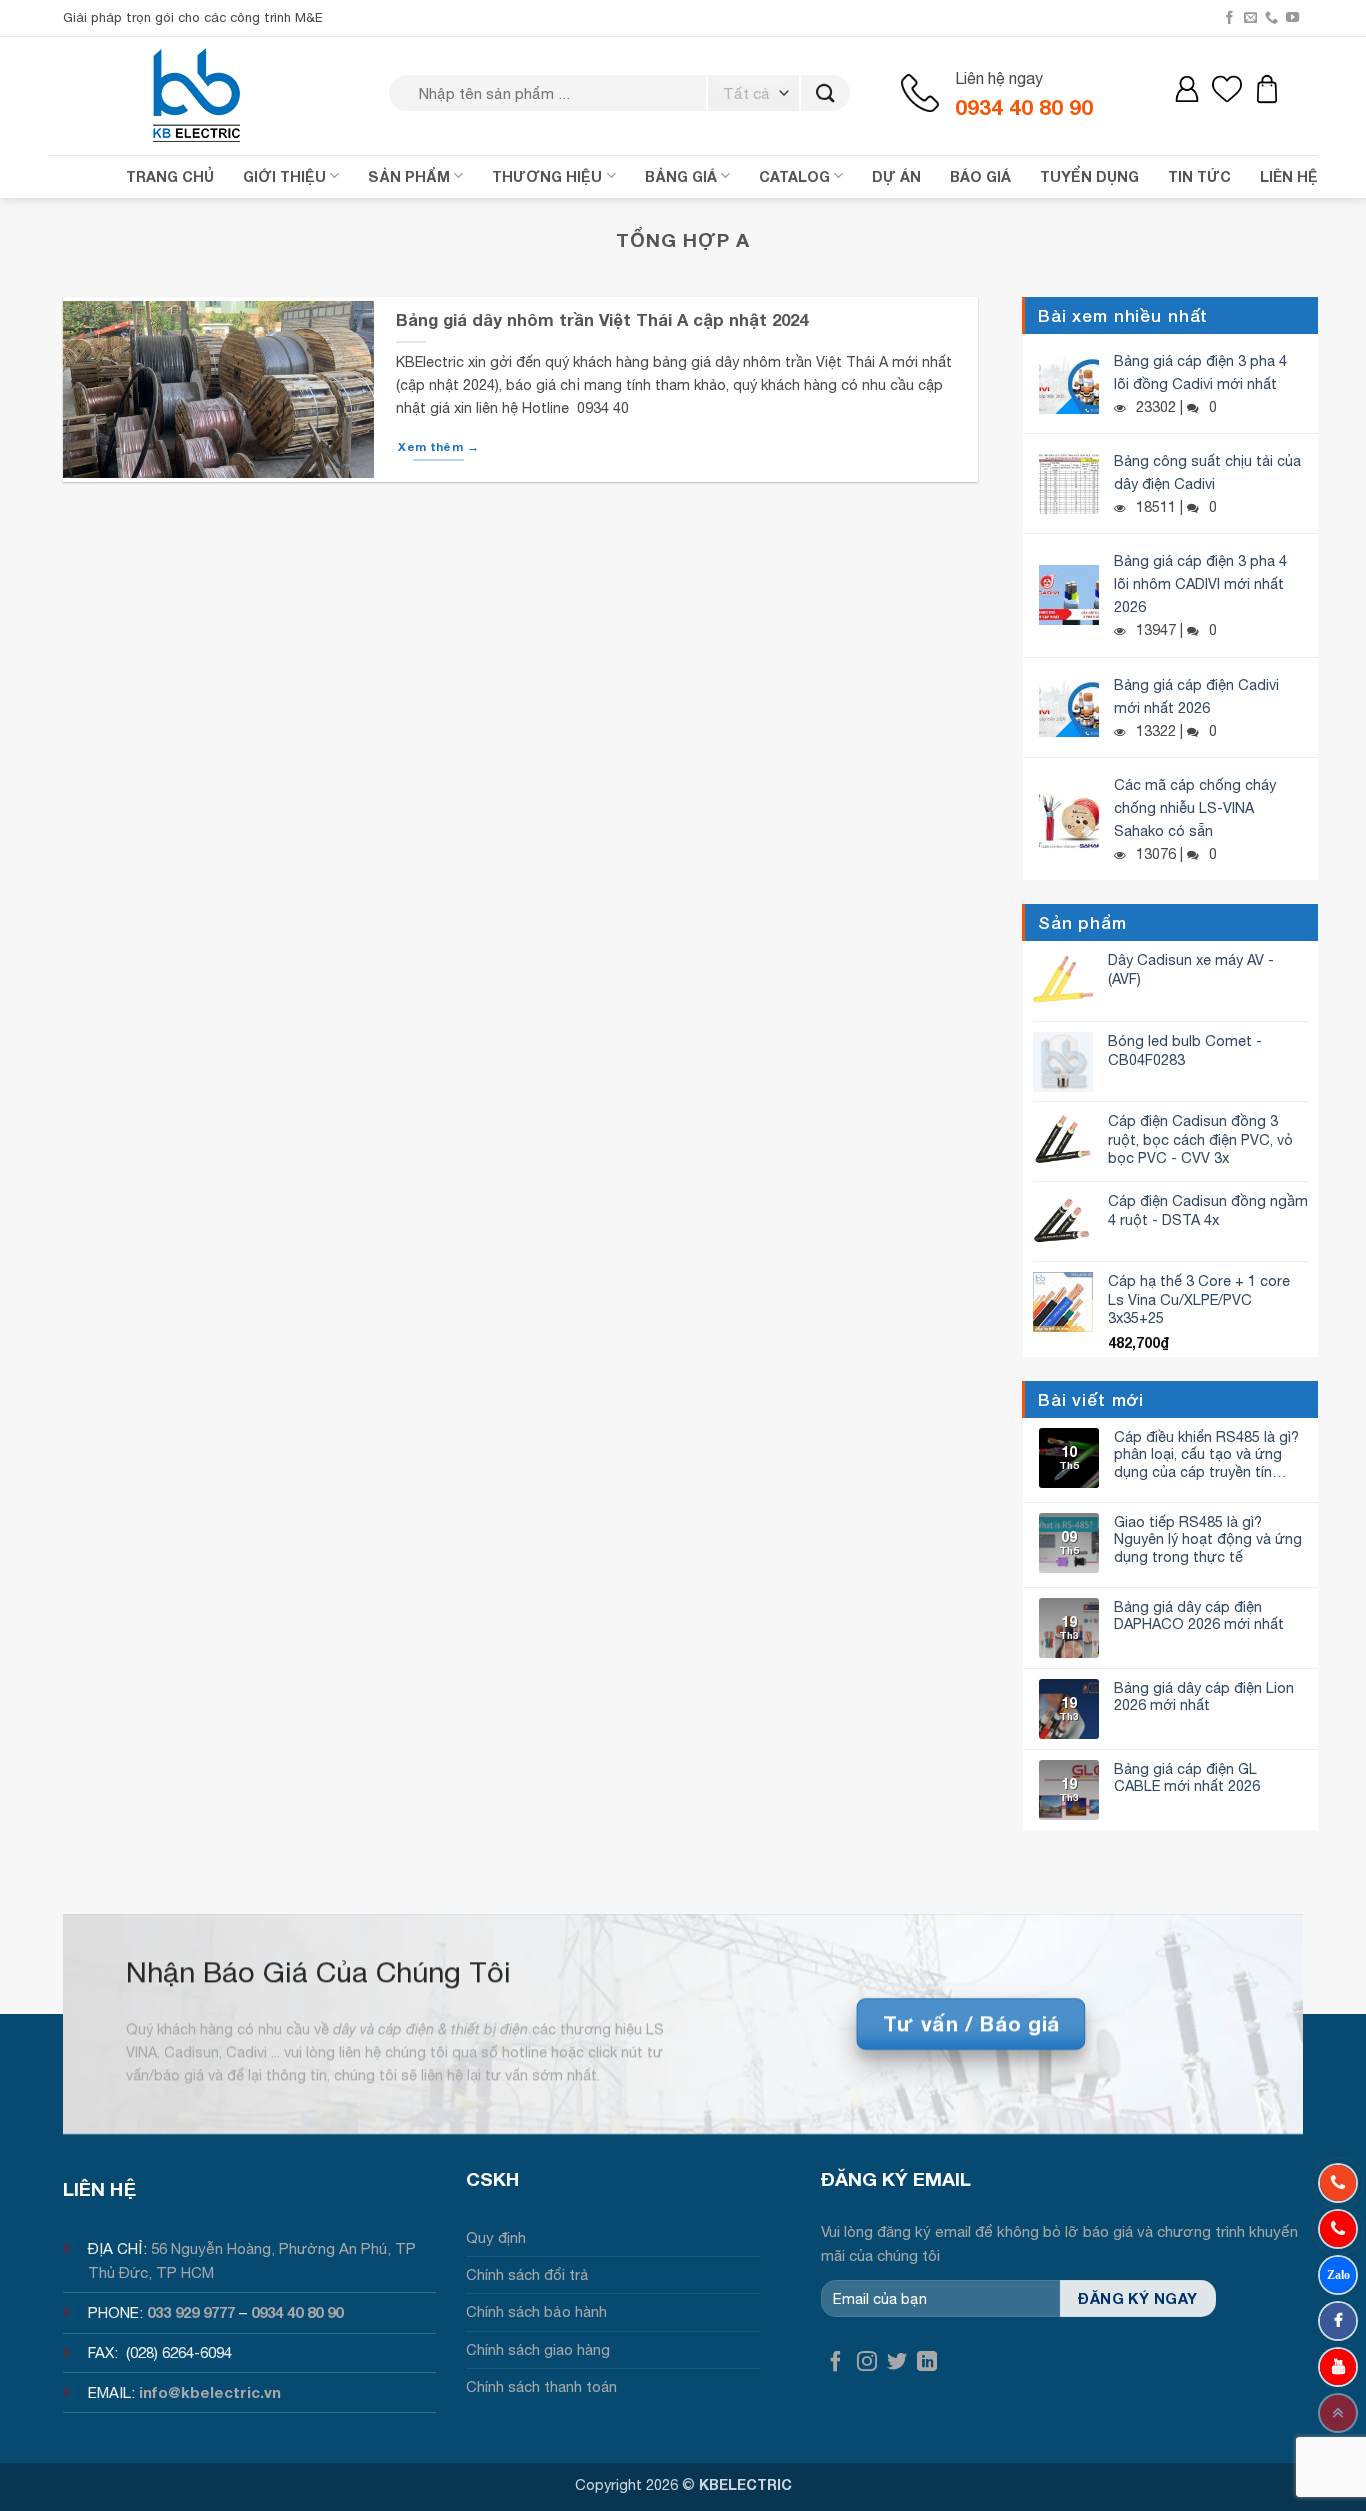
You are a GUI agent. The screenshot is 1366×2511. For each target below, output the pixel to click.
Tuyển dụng (1089, 176)
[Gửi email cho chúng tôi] (1250, 18)
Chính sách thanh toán (541, 2386)
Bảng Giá (681, 176)
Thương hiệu (547, 176)
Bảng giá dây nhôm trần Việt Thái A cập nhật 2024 (602, 320)
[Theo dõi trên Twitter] (897, 2362)
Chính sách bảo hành (536, 2311)
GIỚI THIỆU (284, 176)
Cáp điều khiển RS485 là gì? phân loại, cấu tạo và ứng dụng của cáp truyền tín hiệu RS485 (1206, 1454)
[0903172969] (1338, 2275)
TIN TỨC (1199, 176)
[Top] (1338, 2413)
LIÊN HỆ (1289, 176)
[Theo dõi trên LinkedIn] (927, 2362)
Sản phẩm (409, 176)
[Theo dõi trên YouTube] (1292, 18)
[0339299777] (1338, 2229)
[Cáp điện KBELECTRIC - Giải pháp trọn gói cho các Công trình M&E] (198, 95)
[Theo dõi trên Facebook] (1229, 18)
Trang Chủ (170, 176)
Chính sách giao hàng (538, 2349)
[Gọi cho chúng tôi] (1271, 18)
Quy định (496, 2237)
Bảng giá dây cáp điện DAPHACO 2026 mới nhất (1199, 1615)
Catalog (794, 176)
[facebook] (1338, 2321)
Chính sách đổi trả (527, 2274)
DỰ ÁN (896, 176)
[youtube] (1338, 2367)
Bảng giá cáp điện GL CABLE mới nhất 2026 (1187, 1777)
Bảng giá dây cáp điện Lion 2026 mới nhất (1204, 1696)
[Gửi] (825, 93)
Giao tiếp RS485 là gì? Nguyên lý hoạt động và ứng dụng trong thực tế (1208, 1539)
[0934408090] (1338, 2183)
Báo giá (980, 176)
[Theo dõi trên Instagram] (867, 2362)
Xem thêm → (438, 446)
